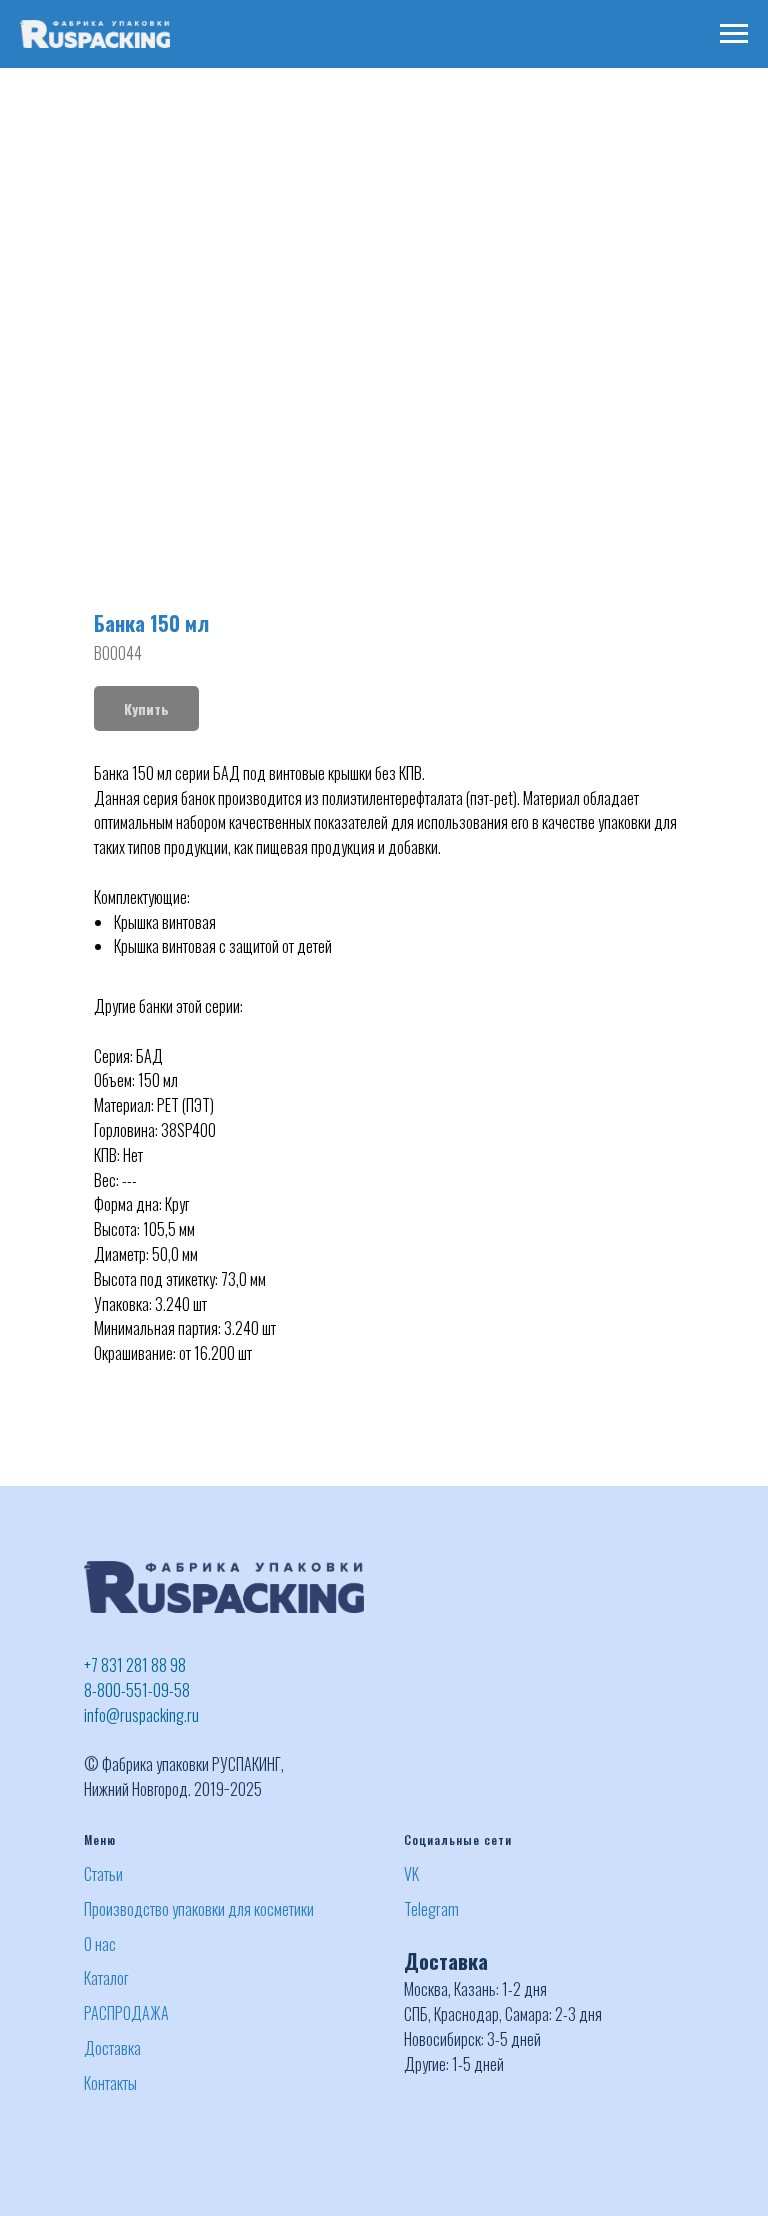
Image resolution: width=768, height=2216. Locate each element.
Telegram (431, 1909)
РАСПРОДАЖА (126, 2013)
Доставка (112, 2048)
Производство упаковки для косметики (199, 1909)
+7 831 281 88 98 (135, 1665)
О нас (100, 1944)
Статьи (103, 1874)
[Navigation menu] (734, 34)
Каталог (106, 1978)
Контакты (110, 2083)
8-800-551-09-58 (137, 1690)
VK (411, 1874)
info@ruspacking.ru (141, 1715)
